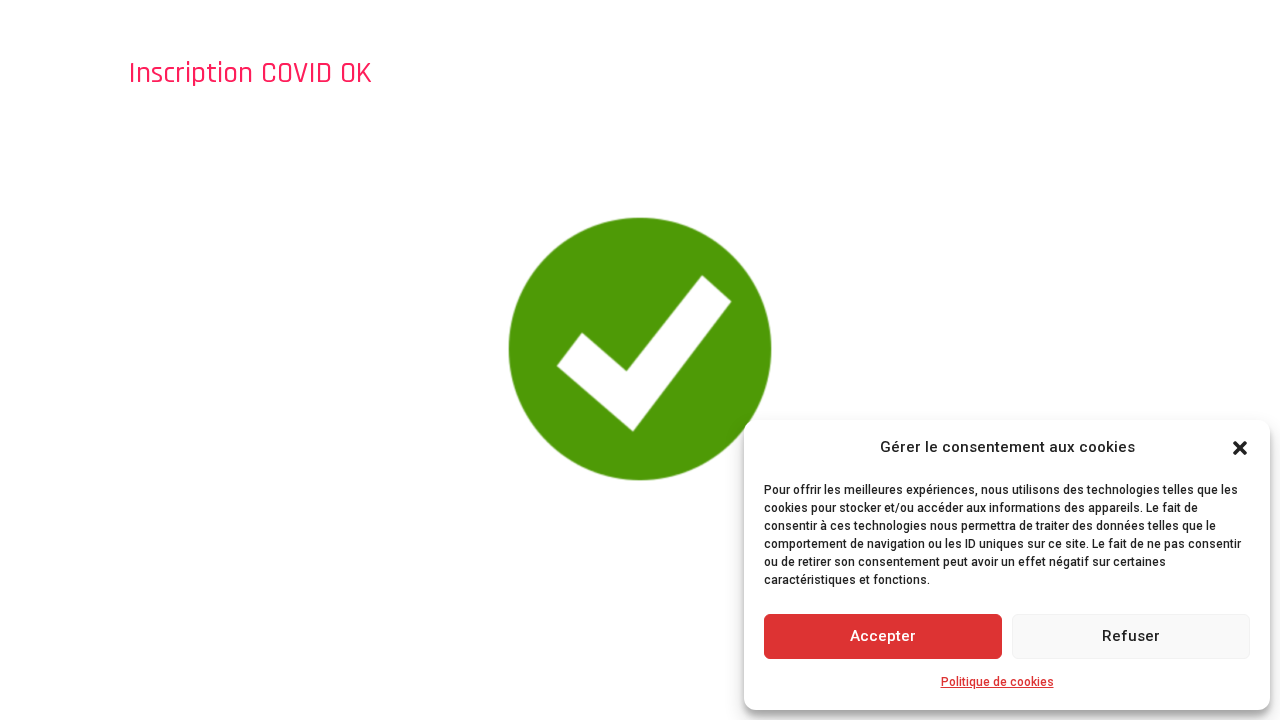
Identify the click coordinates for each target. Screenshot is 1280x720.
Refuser (1131, 636)
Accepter (883, 636)
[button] (1240, 448)
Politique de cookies (997, 682)
